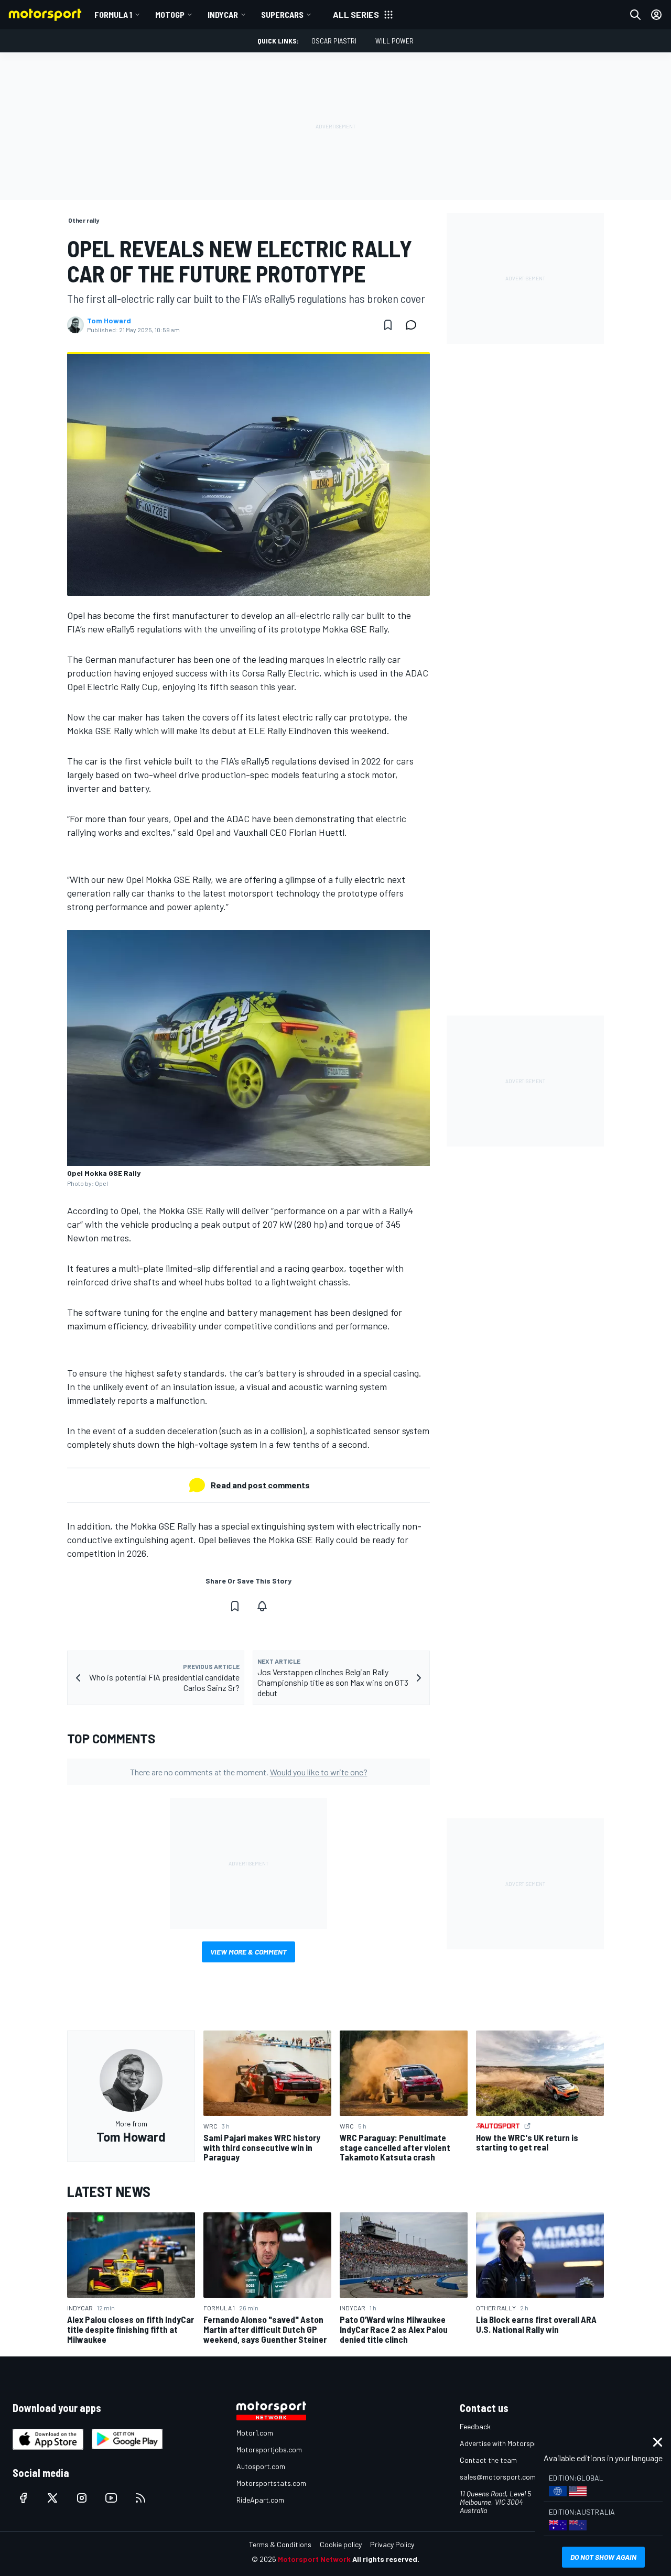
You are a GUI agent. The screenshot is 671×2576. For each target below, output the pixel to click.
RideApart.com (260, 2500)
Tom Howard (109, 321)
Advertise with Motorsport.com (510, 2443)
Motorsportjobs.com (269, 2449)
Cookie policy (341, 2544)
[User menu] (656, 15)
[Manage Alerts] (262, 1606)
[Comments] (414, 325)
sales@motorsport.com (498, 2477)
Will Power (394, 41)
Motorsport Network (314, 2559)
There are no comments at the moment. (249, 1772)
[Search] (635, 15)
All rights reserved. (386, 2559)
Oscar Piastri (334, 41)
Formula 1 (113, 14)
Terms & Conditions (280, 2544)
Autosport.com (261, 2466)
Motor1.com (255, 2433)
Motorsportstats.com (271, 2483)
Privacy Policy (392, 2544)
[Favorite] (388, 325)
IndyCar (223, 14)
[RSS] (140, 2498)
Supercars (282, 14)
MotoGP (170, 14)
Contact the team (488, 2460)
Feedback (475, 2426)
